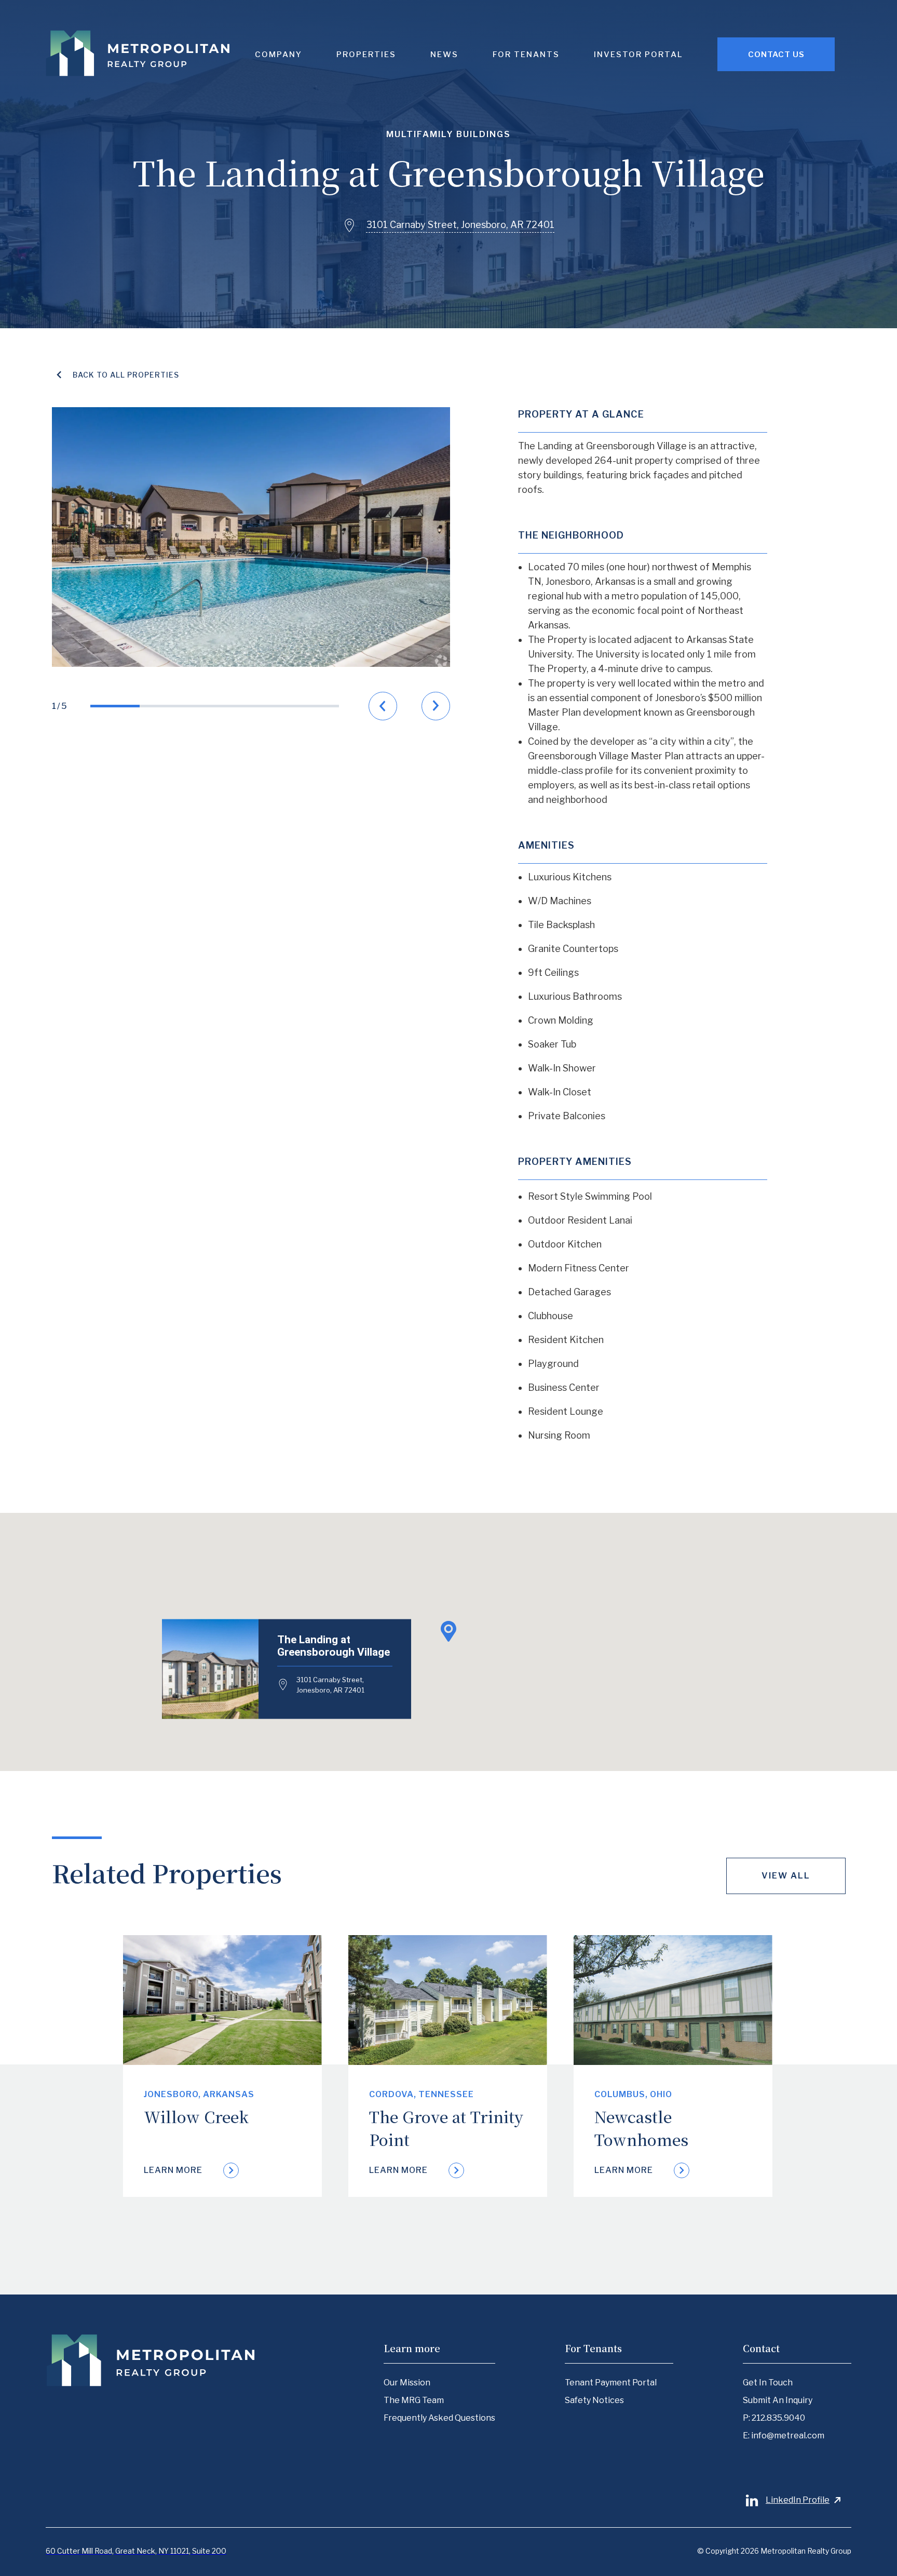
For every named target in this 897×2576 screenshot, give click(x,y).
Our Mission (407, 2383)
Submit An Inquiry (778, 2400)
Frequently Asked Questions (439, 2418)
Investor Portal (638, 55)
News (444, 55)
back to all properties (126, 375)
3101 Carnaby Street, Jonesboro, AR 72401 (330, 1685)
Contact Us (776, 55)
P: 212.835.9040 (774, 2418)
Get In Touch (768, 2383)
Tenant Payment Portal (611, 2383)
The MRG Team (414, 2400)
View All (786, 1876)
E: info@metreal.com (784, 2436)
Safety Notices (594, 2400)
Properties (366, 55)
